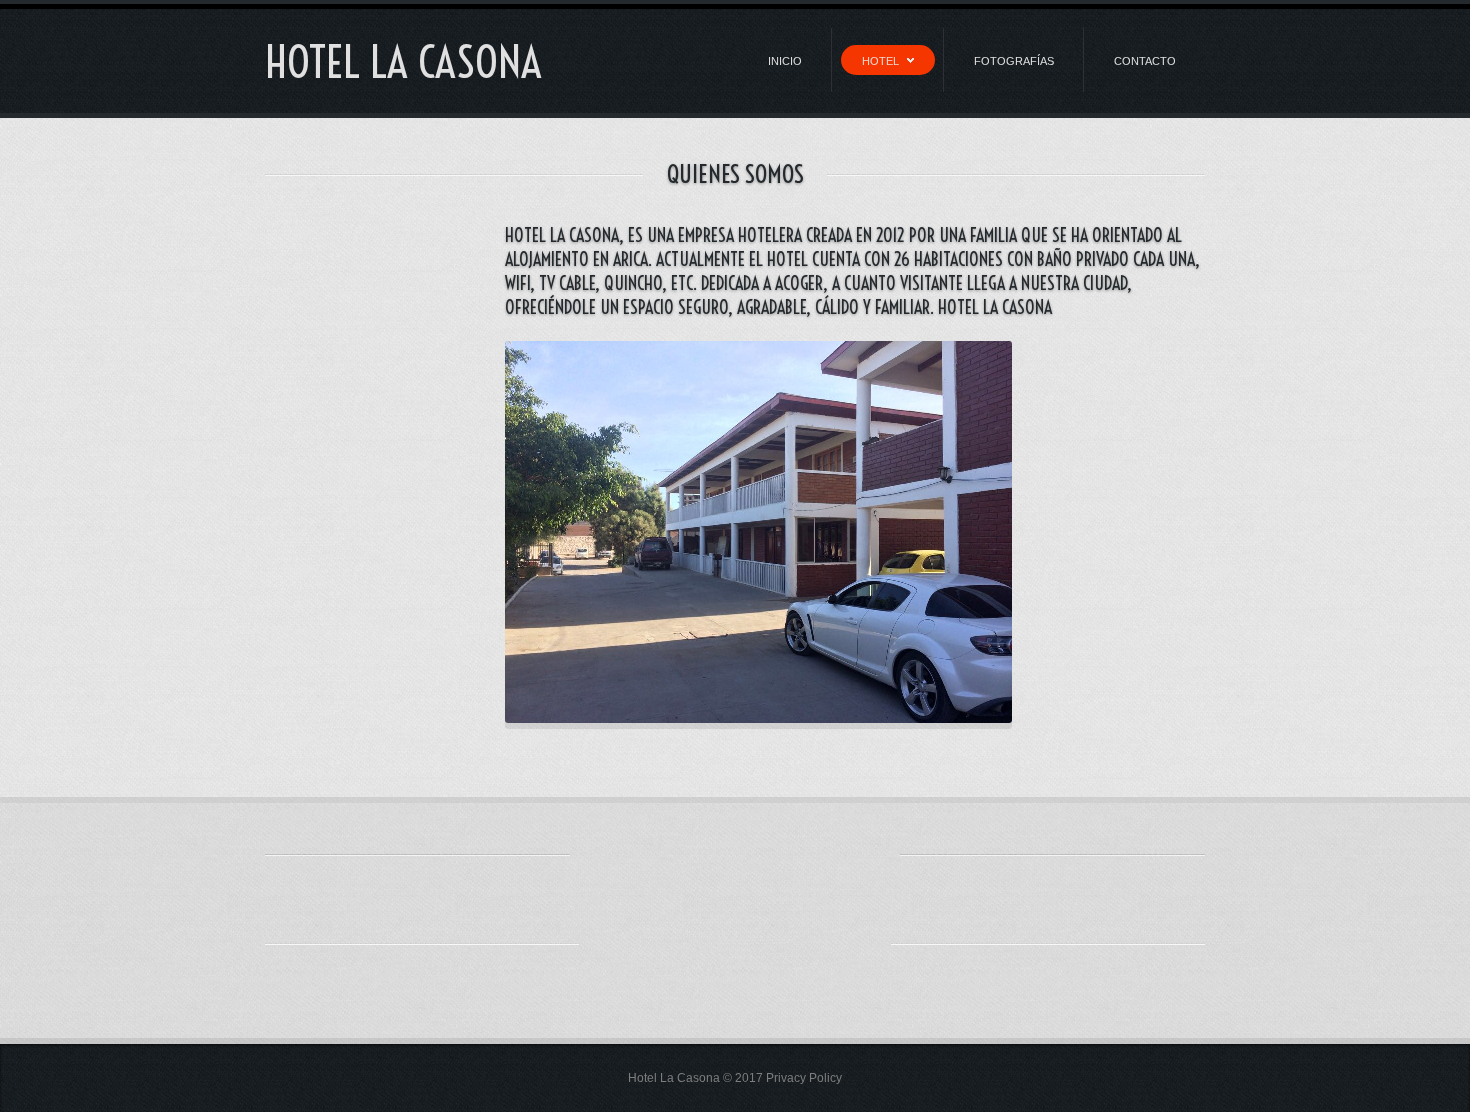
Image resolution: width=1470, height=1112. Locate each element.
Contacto (1145, 61)
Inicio (785, 61)
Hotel (880, 61)
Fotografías (1014, 61)
